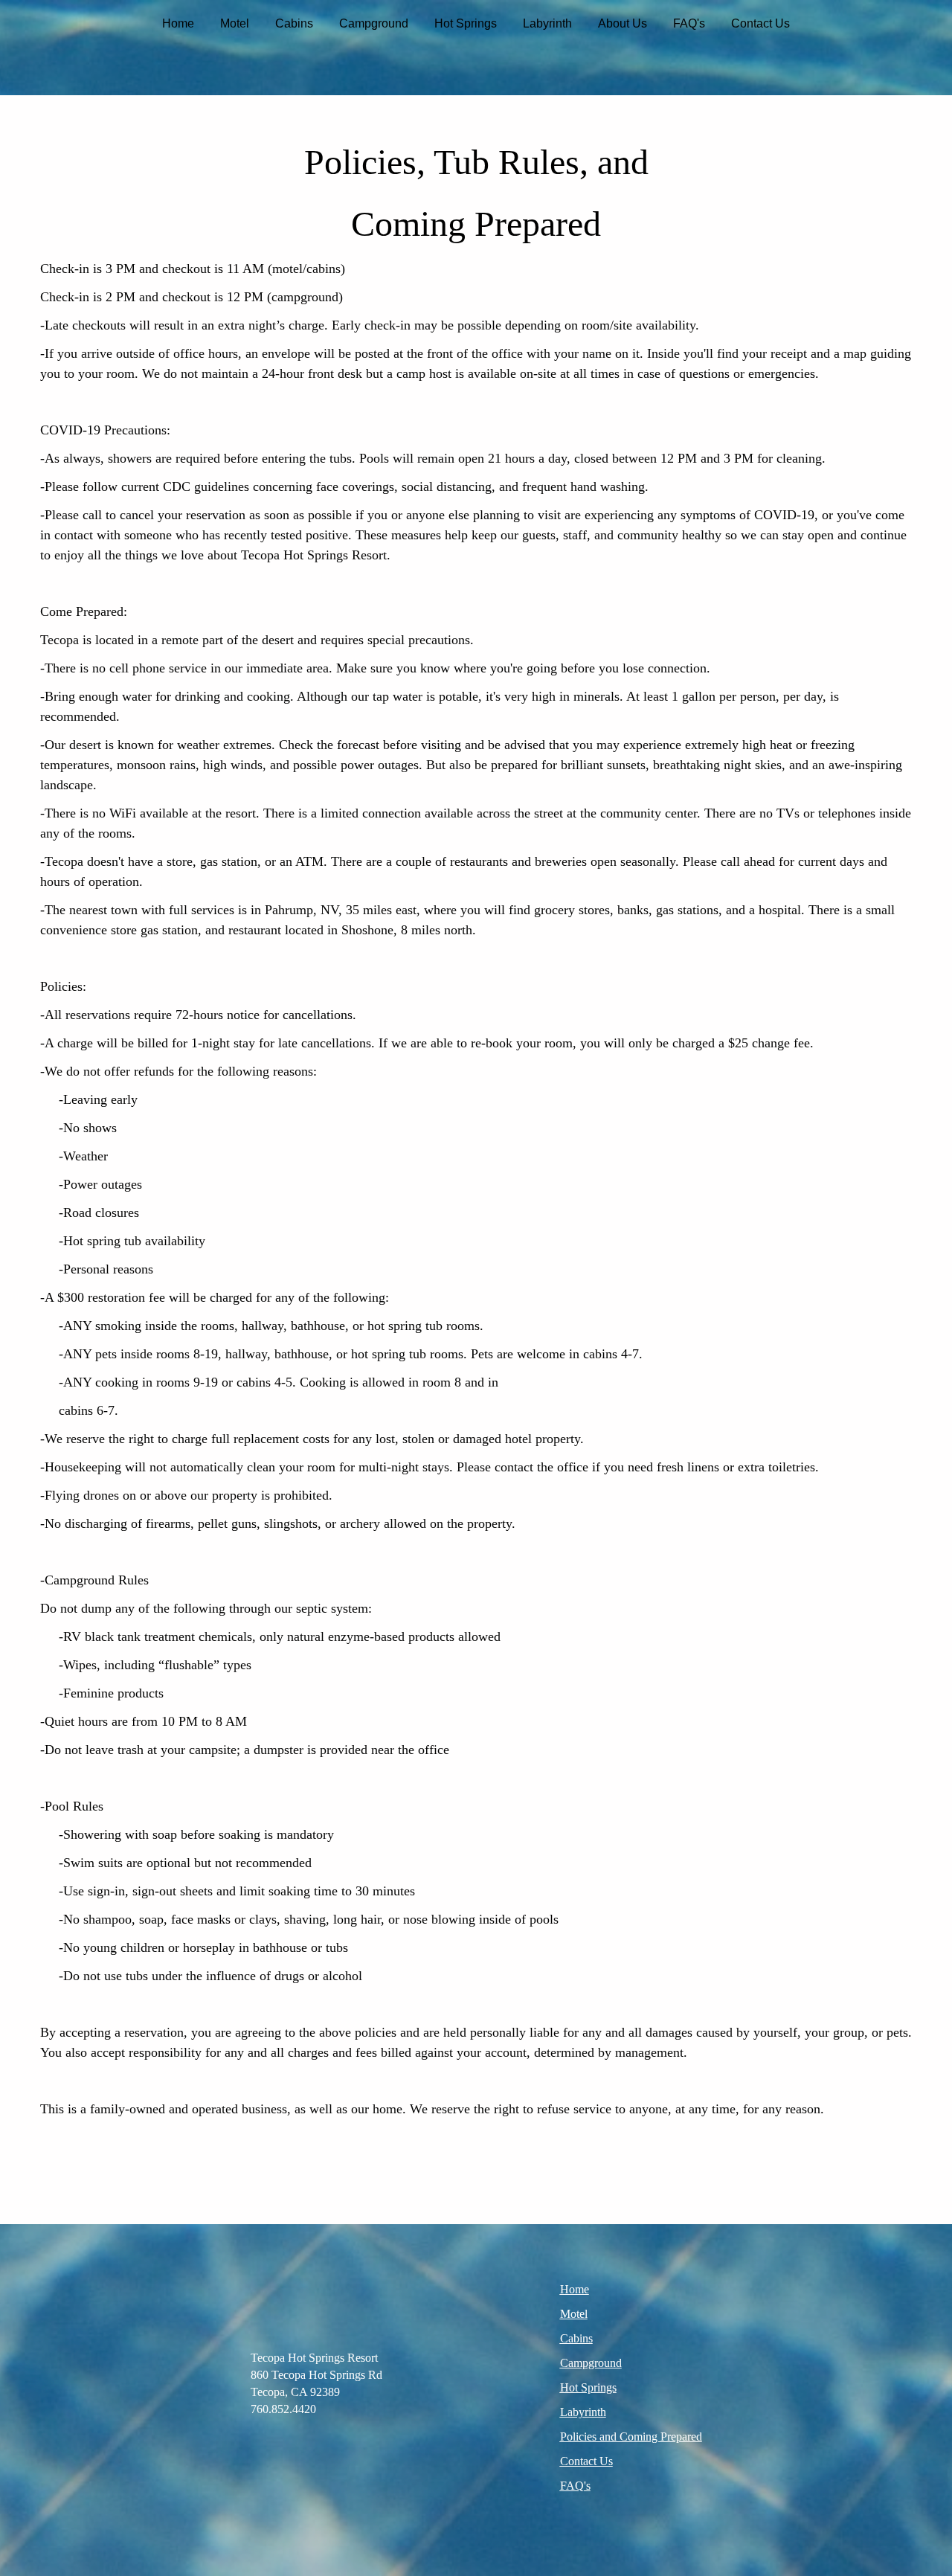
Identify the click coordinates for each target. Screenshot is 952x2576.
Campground (374, 23)
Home (178, 23)
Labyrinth (547, 23)
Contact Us (760, 23)
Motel (235, 23)
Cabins (294, 23)
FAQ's (689, 23)
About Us (623, 23)
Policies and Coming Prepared (631, 2437)
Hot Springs (466, 23)
